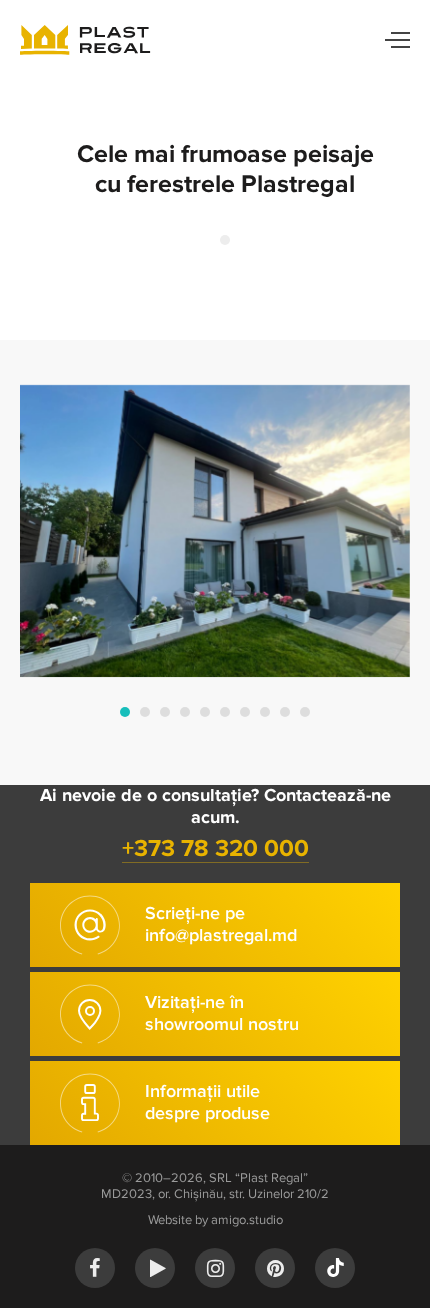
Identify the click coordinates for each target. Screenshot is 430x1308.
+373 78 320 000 (215, 848)
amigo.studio (247, 1220)
